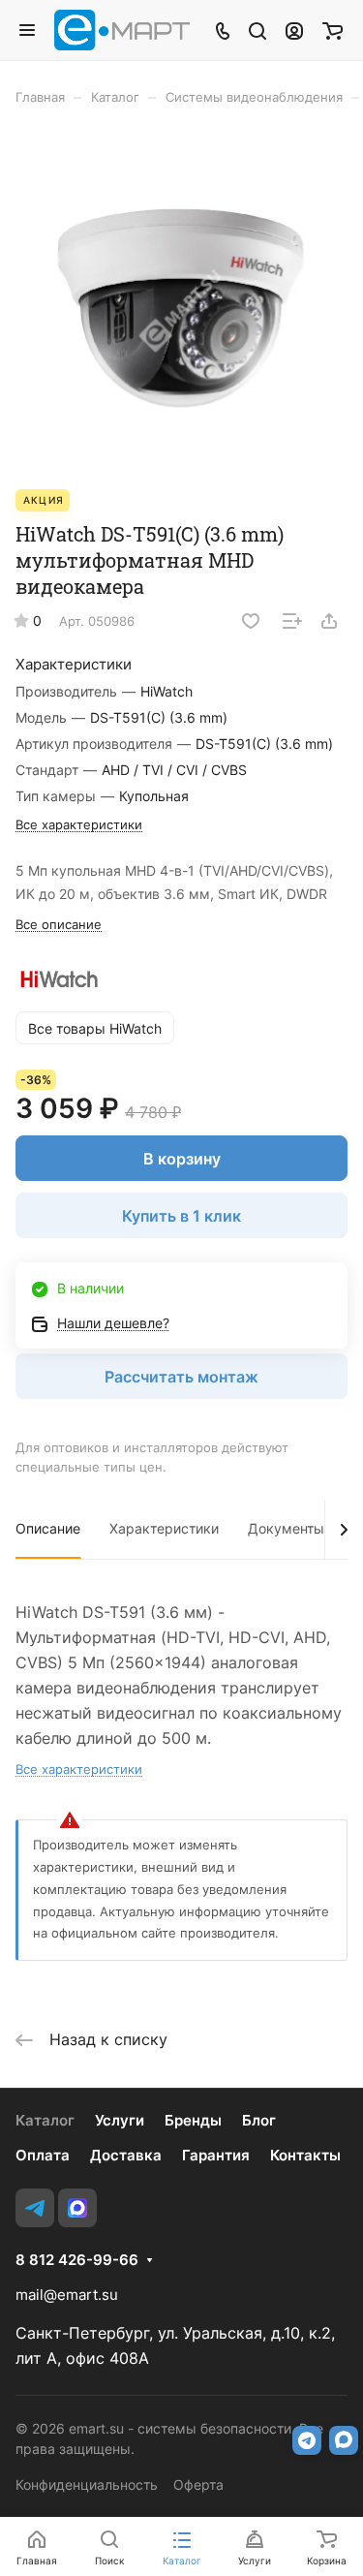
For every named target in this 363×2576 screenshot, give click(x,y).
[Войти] (294, 30)
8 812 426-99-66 (77, 2260)
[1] (182, 307)
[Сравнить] (292, 621)
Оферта (198, 2484)
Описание (48, 1528)
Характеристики (164, 1528)
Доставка (126, 2155)
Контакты (305, 2155)
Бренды (193, 2120)
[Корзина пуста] (333, 30)
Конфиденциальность (87, 2484)
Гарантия (216, 2155)
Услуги (120, 2120)
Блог (259, 2120)
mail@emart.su (67, 2295)
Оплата (43, 2155)
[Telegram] (35, 2208)
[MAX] (77, 2208)
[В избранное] (251, 621)
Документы (286, 1528)
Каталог (45, 2120)
